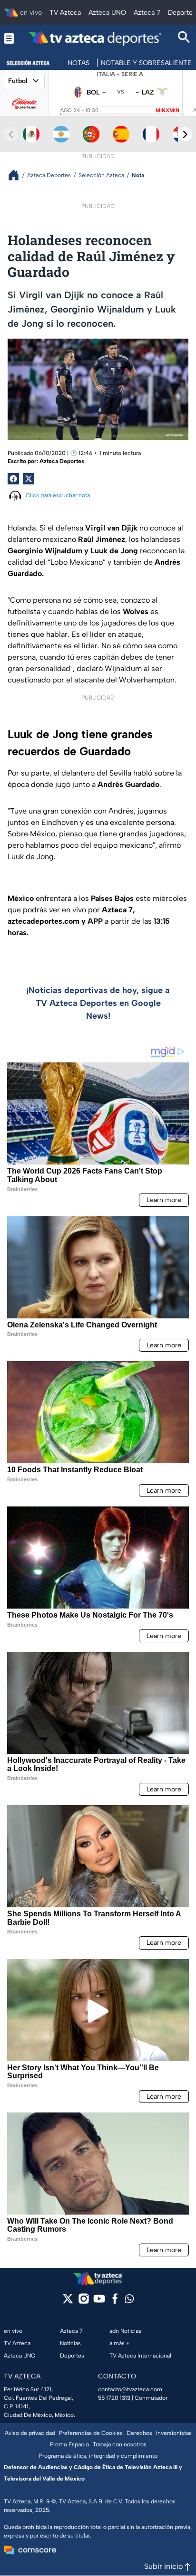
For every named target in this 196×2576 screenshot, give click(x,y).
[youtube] (99, 2302)
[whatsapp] (129, 2301)
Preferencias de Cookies (91, 2433)
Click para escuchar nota (58, 495)
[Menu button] (9, 38)
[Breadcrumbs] (17, 175)
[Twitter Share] (29, 479)
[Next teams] (185, 134)
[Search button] (184, 38)
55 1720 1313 (114, 2398)
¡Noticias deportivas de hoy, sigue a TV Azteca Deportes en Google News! (98, 1003)
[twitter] (68, 2302)
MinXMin (167, 110)
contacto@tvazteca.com (130, 2389)
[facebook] (115, 2302)
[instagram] (83, 2302)
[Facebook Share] (13, 479)
